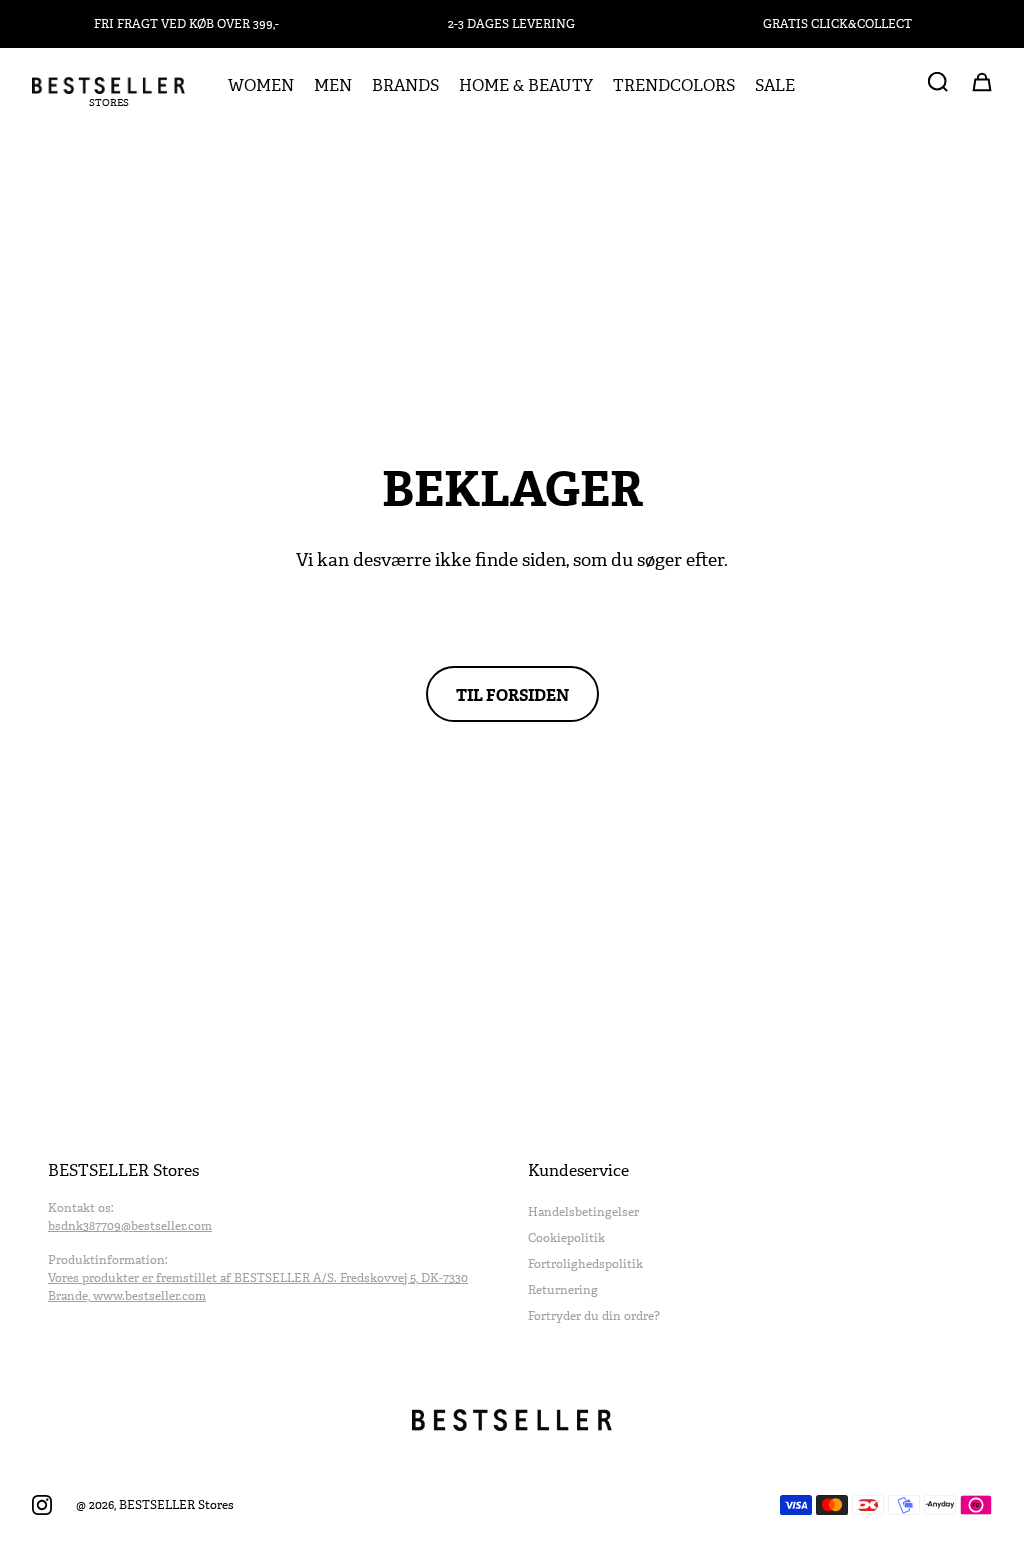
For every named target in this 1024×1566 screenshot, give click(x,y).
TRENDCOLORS (674, 86)
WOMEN (261, 86)
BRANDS (405, 86)
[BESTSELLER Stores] (108, 85)
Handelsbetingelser (583, 1212)
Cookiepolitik (566, 1238)
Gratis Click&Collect (837, 24)
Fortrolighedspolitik (585, 1264)
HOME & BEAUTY (526, 86)
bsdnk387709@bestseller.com (130, 1226)
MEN (333, 86)
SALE (775, 86)
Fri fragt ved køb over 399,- (186, 24)
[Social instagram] (42, 1505)
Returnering (563, 1290)
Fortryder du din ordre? (594, 1316)
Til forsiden (512, 694)
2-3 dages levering (511, 24)
